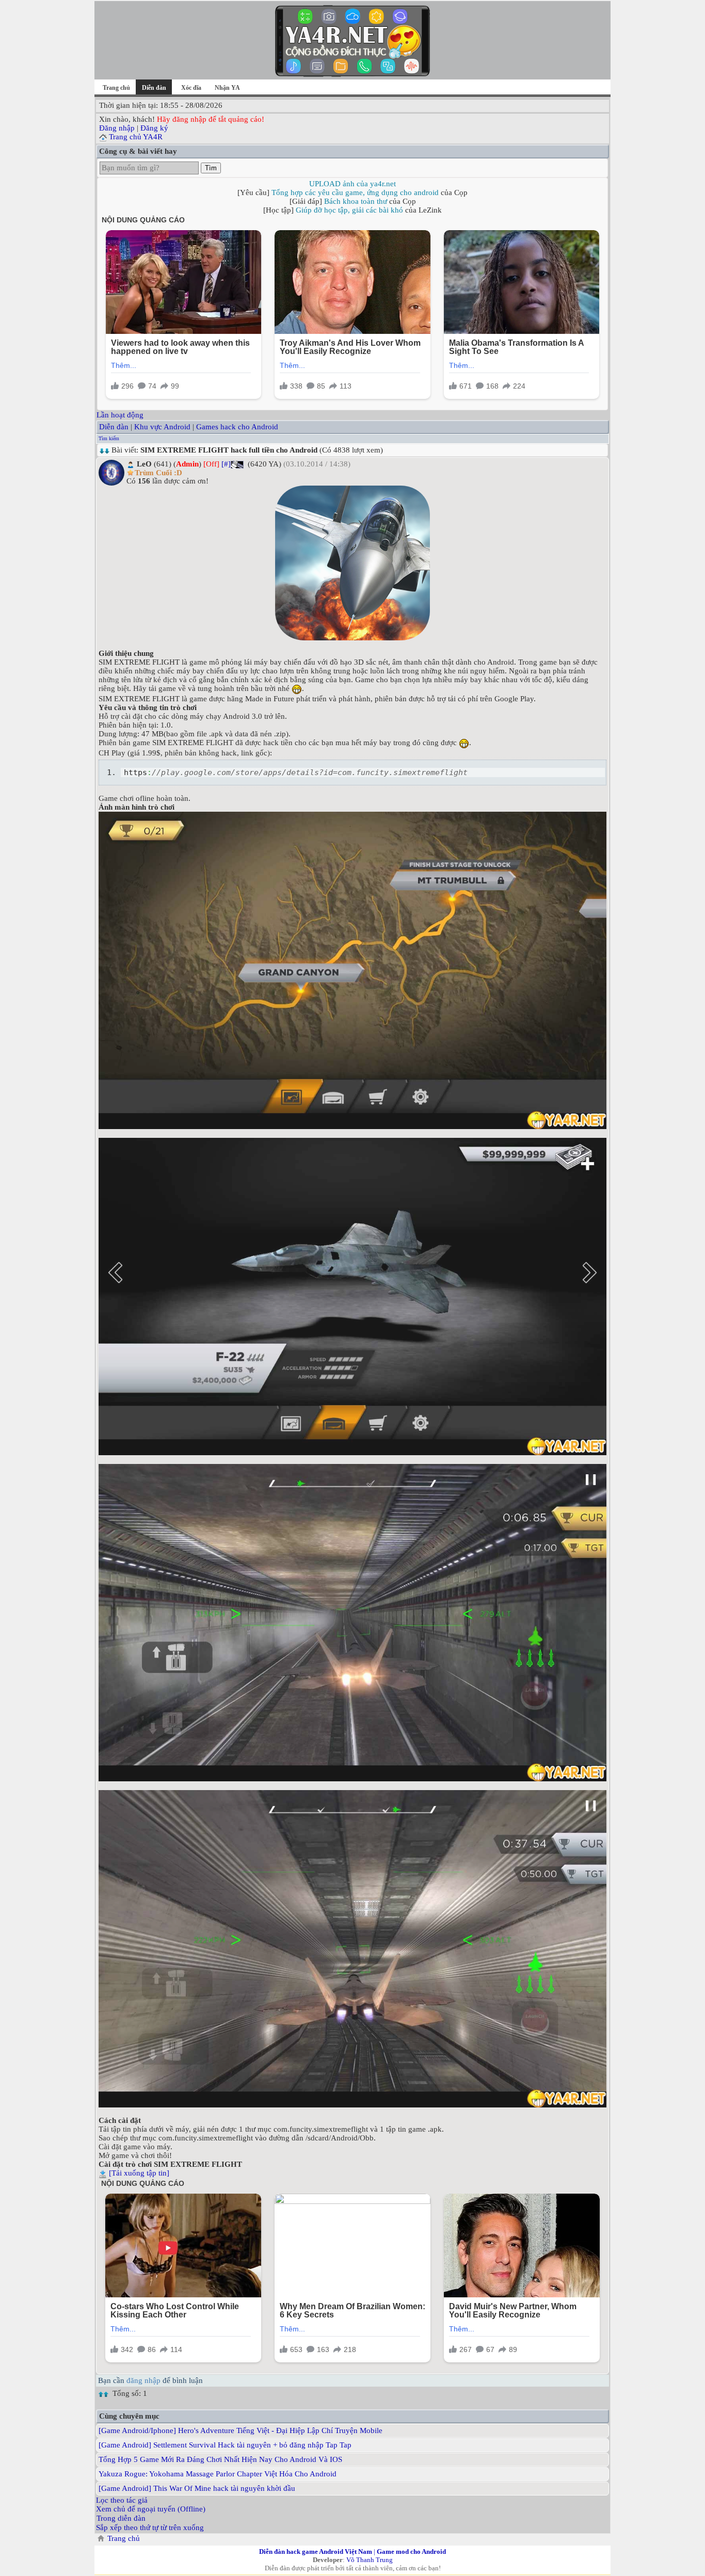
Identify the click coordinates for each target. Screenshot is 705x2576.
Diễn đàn (114, 427)
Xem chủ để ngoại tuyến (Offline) (151, 2509)
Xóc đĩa (191, 88)
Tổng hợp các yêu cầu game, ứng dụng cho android (355, 192)
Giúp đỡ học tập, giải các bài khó (349, 210)
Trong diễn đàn (121, 2518)
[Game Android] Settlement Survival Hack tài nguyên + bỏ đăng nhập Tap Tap (225, 2445)
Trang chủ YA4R (136, 137)
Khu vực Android (162, 427)
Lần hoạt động (120, 415)
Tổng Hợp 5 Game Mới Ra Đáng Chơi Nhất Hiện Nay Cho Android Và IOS (220, 2459)
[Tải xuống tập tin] (139, 2173)
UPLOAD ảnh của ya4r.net (352, 184)
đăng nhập (143, 2380)
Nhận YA (227, 88)
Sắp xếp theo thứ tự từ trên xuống (150, 2527)
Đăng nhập (117, 128)
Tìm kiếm (109, 438)
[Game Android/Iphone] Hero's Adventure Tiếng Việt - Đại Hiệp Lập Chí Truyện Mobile (241, 2430)
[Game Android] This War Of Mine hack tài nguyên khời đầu (197, 2488)
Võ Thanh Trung (370, 2560)
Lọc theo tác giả (122, 2500)
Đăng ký (154, 128)
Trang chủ (116, 88)
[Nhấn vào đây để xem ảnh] (352, 563)
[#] (226, 464)
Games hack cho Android (237, 427)
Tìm (211, 168)
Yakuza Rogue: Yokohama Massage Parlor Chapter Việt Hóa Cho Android (218, 2474)
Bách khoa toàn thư (356, 201)
